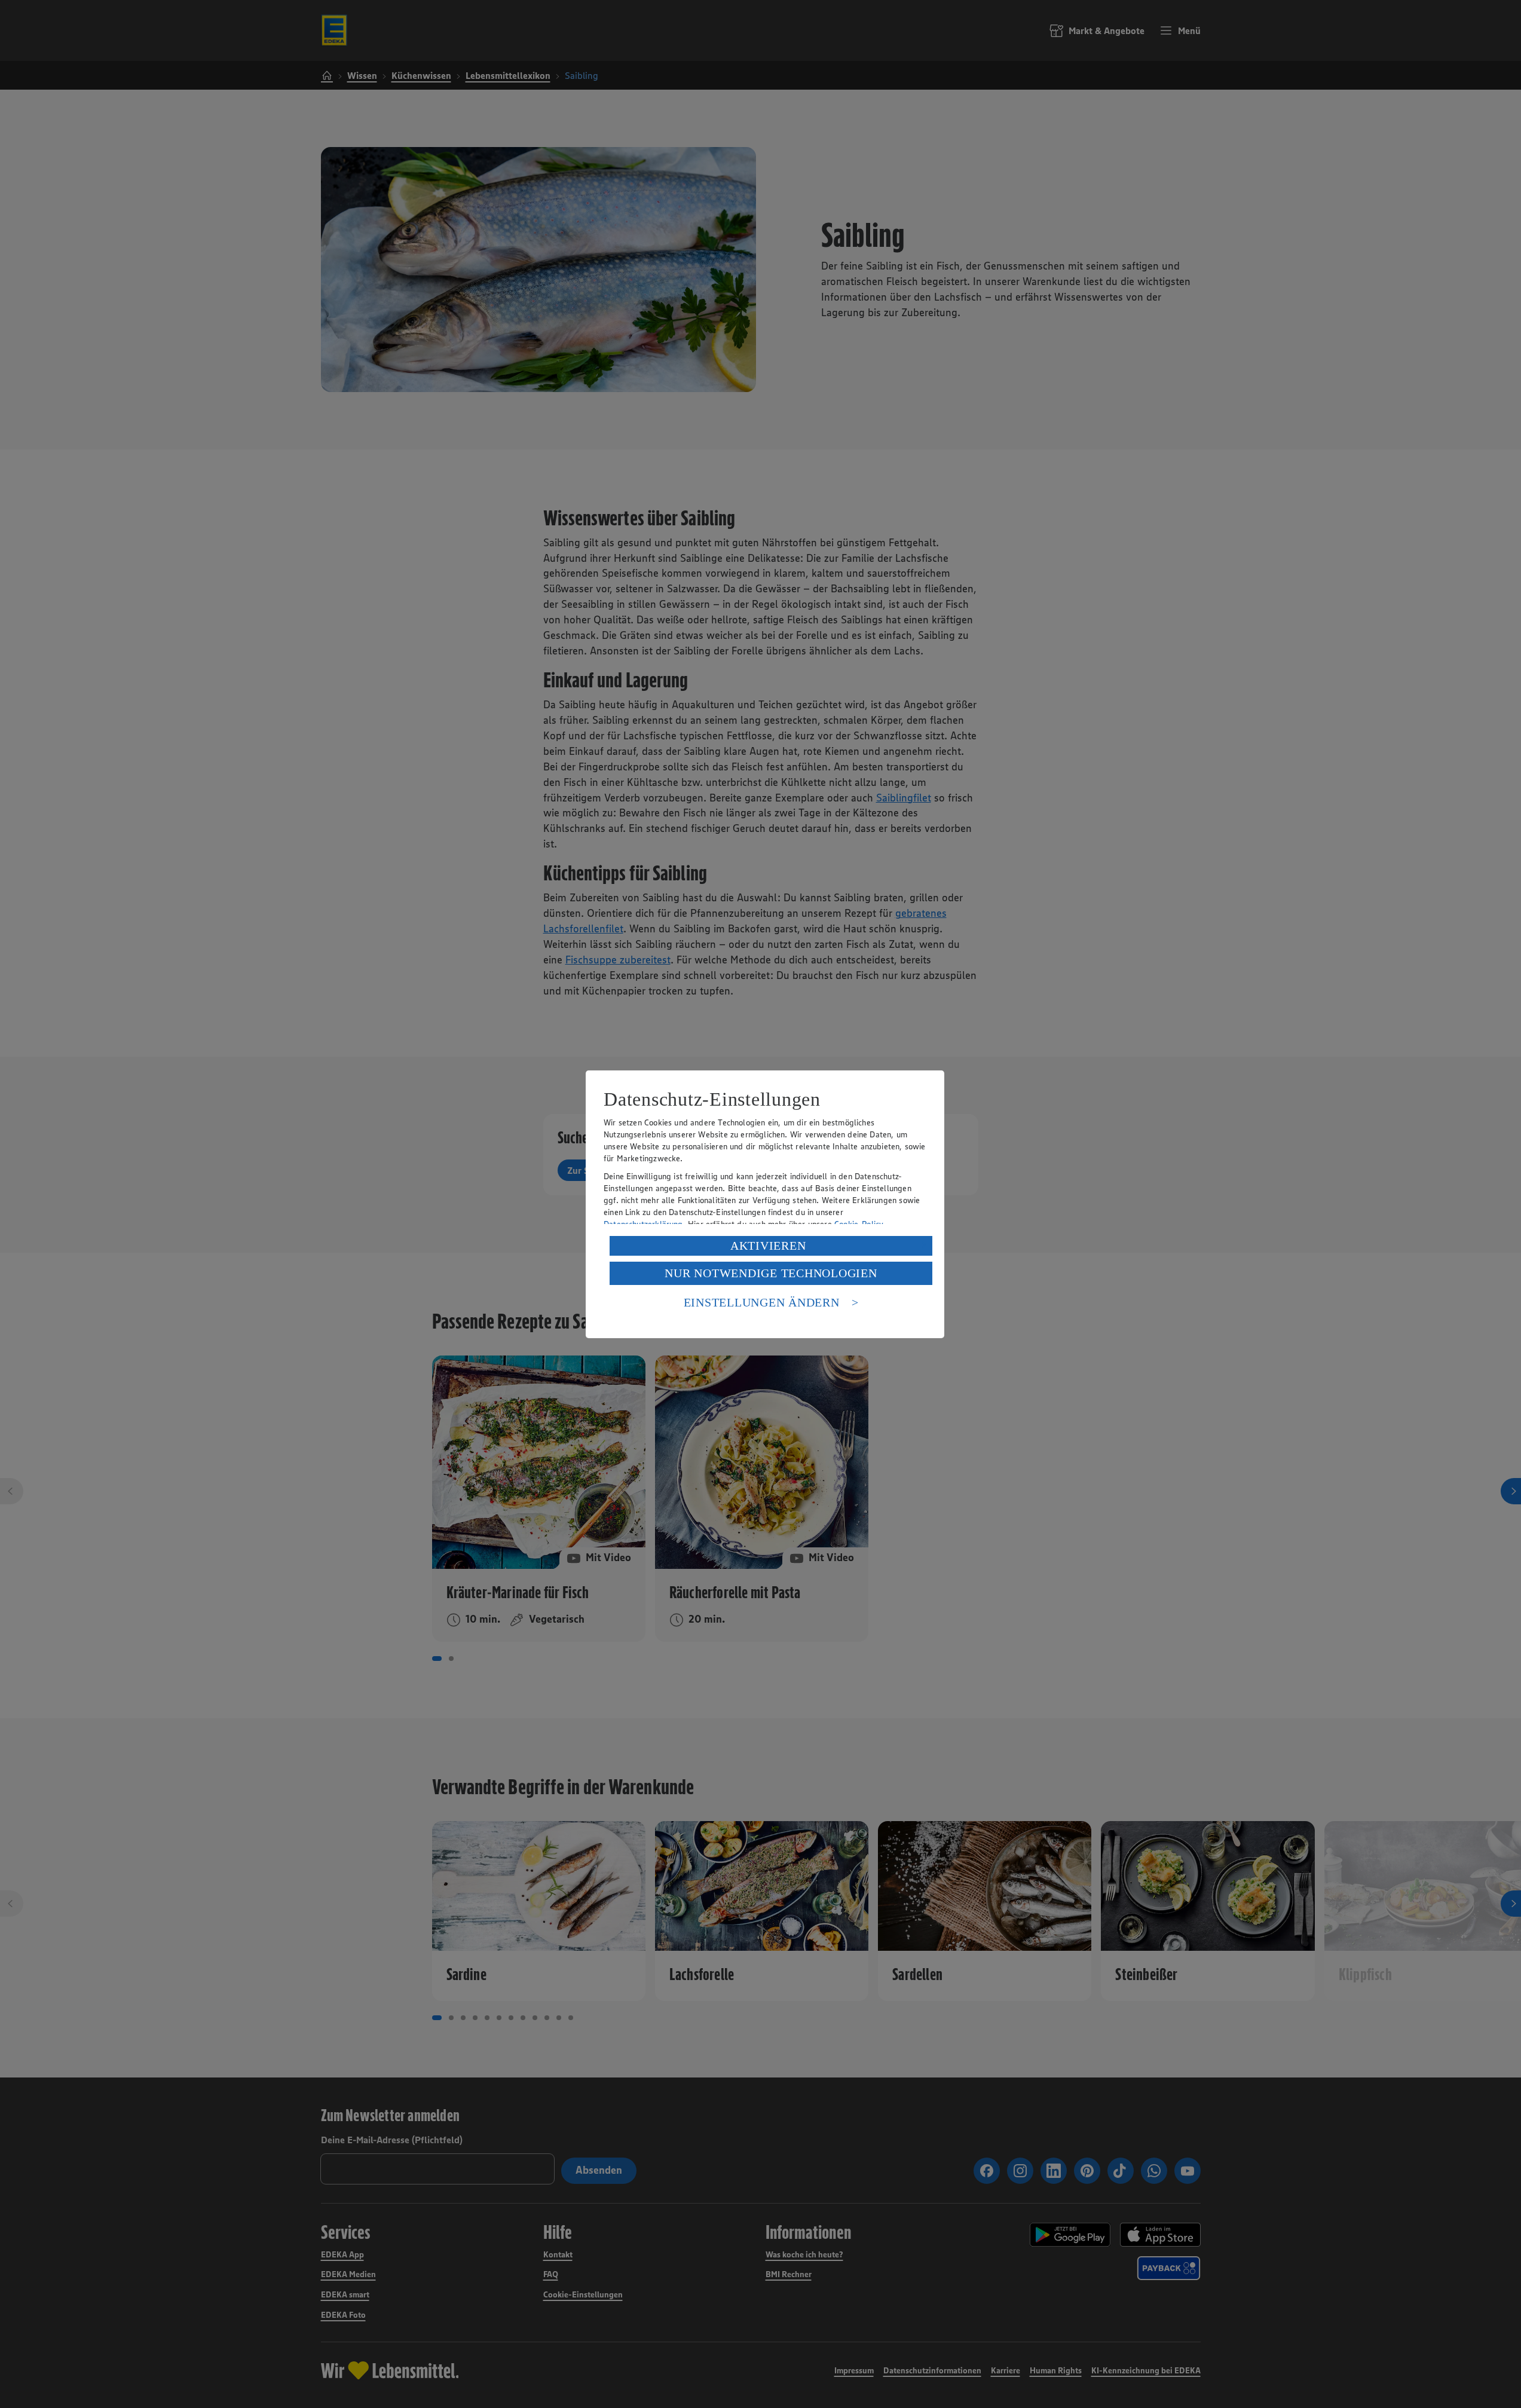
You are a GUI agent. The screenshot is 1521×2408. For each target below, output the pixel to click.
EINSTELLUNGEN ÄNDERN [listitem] (762, 1302)
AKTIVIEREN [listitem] (768, 1246)
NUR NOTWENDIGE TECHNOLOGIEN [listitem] (771, 1273)
